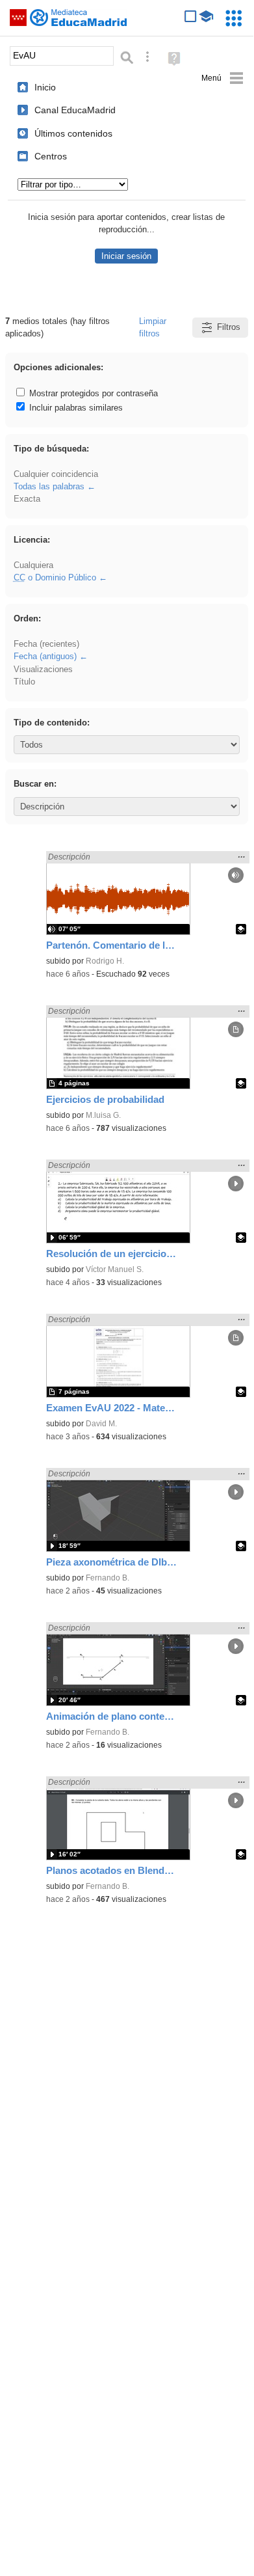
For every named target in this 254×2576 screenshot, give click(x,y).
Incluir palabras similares (75, 408)
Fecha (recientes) (46, 644)
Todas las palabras (49, 486)
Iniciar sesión (126, 256)
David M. (101, 1424)
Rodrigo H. (105, 961)
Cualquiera (33, 565)
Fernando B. (108, 1578)
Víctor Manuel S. (115, 1269)
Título (24, 682)
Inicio (45, 87)
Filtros (229, 327)
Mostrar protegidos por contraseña (92, 393)
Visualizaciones (43, 669)
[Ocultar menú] (222, 78)
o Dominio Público (55, 577)
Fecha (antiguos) (45, 656)
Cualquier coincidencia (56, 474)
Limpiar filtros (153, 327)
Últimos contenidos (73, 133)
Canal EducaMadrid (75, 110)
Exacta (27, 499)
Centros (51, 156)
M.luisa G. (103, 1115)
